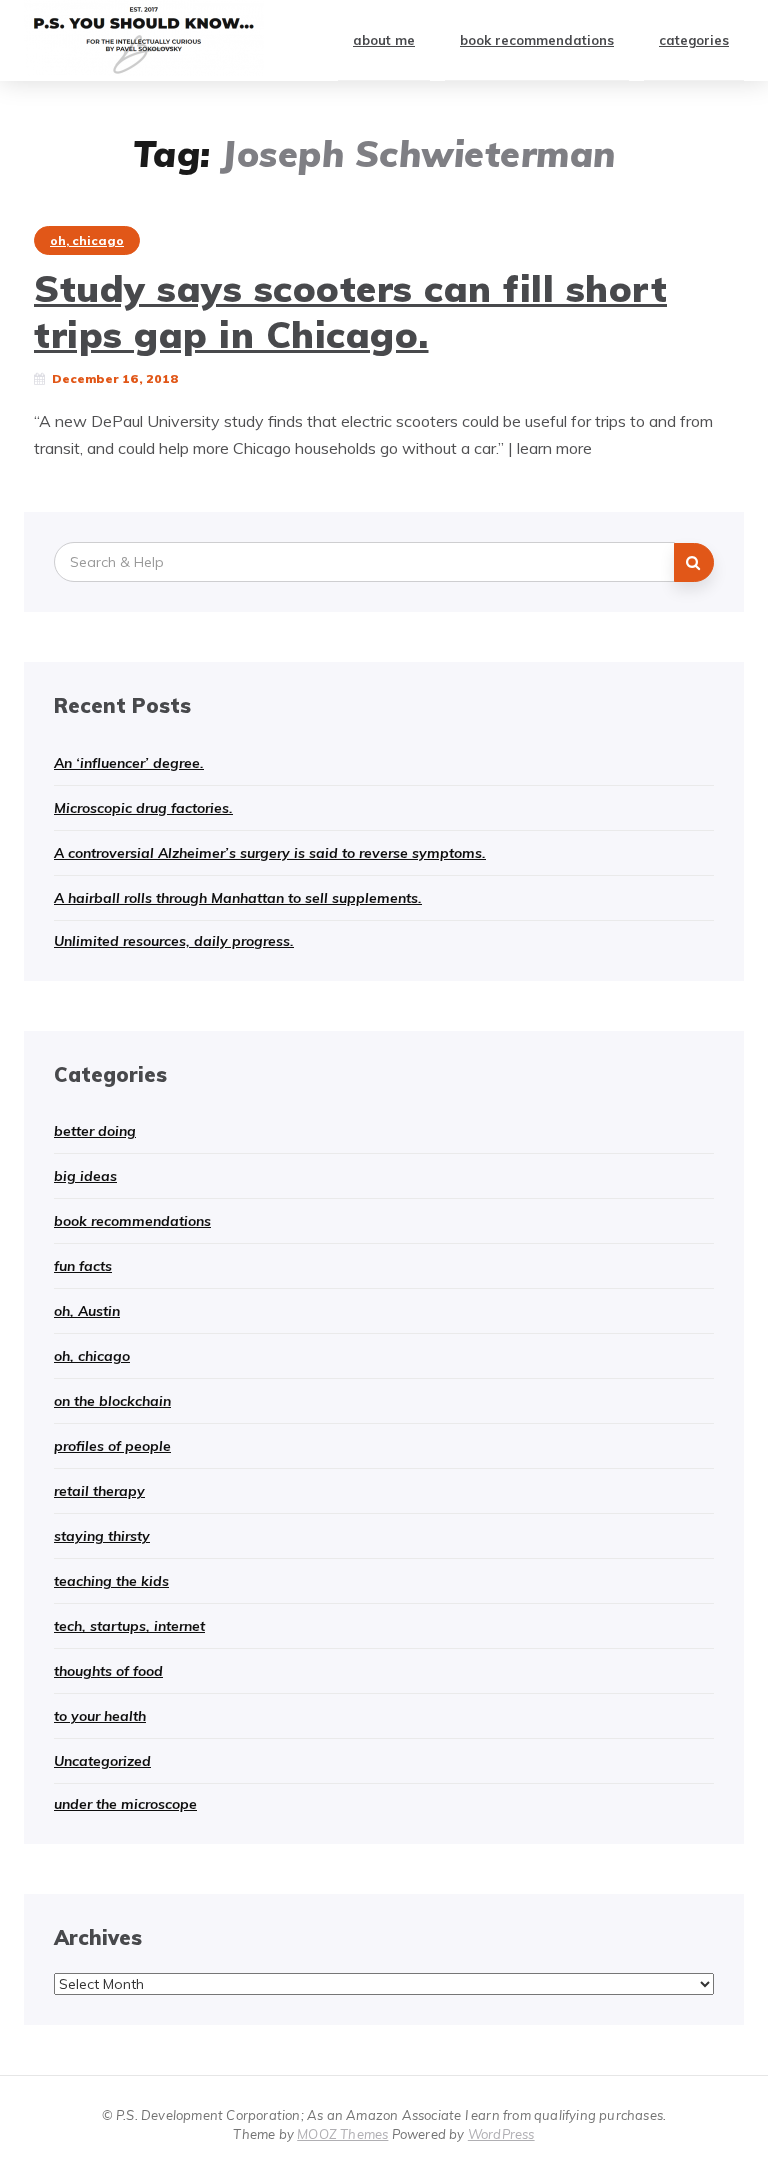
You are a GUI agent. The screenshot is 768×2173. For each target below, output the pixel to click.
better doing (95, 1131)
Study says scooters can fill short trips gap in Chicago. (350, 311)
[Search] (694, 562)
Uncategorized (102, 1761)
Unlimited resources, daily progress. (174, 941)
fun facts (83, 1266)
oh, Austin (87, 1311)
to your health (100, 1716)
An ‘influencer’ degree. (129, 763)
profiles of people (112, 1446)
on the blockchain (112, 1401)
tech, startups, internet (129, 1626)
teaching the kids (111, 1581)
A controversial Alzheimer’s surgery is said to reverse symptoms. (270, 853)
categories (694, 40)
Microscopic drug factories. (143, 808)
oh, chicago (87, 240)
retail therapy (99, 1491)
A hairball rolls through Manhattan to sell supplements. (238, 898)
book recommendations (537, 40)
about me (384, 40)
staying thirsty (102, 1536)
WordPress (501, 2134)
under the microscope (125, 1804)
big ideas (85, 1176)
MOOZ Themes (342, 2134)
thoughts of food (108, 1671)
